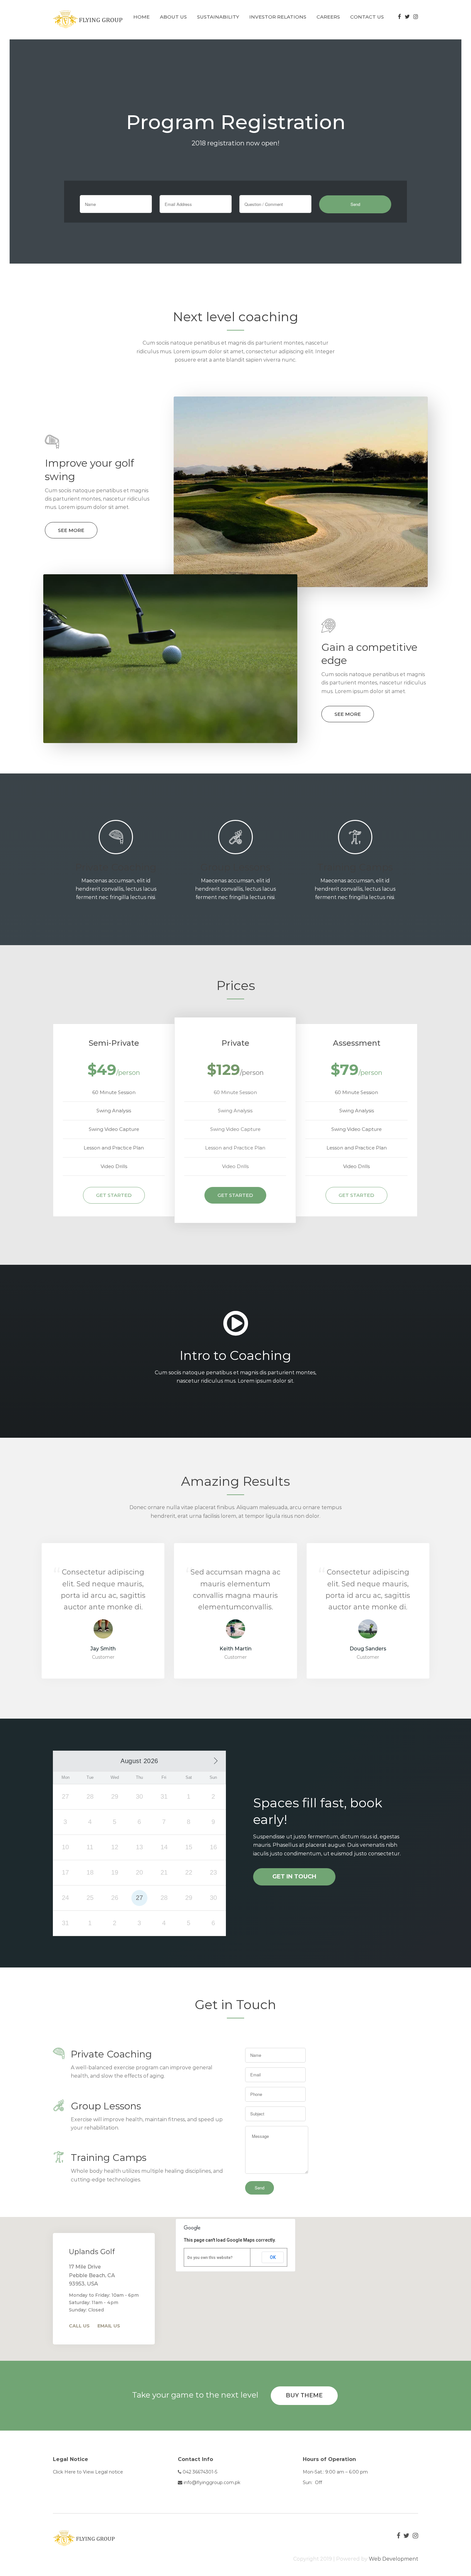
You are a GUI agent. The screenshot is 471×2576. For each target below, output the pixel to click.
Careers (328, 17)
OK (273, 2257)
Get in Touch (294, 1877)
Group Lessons (235, 867)
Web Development (393, 2559)
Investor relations (278, 17)
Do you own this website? (210, 2258)
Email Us (109, 2326)
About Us (173, 17)
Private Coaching (116, 867)
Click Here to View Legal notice (88, 2472)
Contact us (367, 17)
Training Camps (355, 867)
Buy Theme (304, 2395)
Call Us (79, 2326)
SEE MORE (71, 530)
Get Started (114, 1195)
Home (141, 17)
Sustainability (218, 17)
